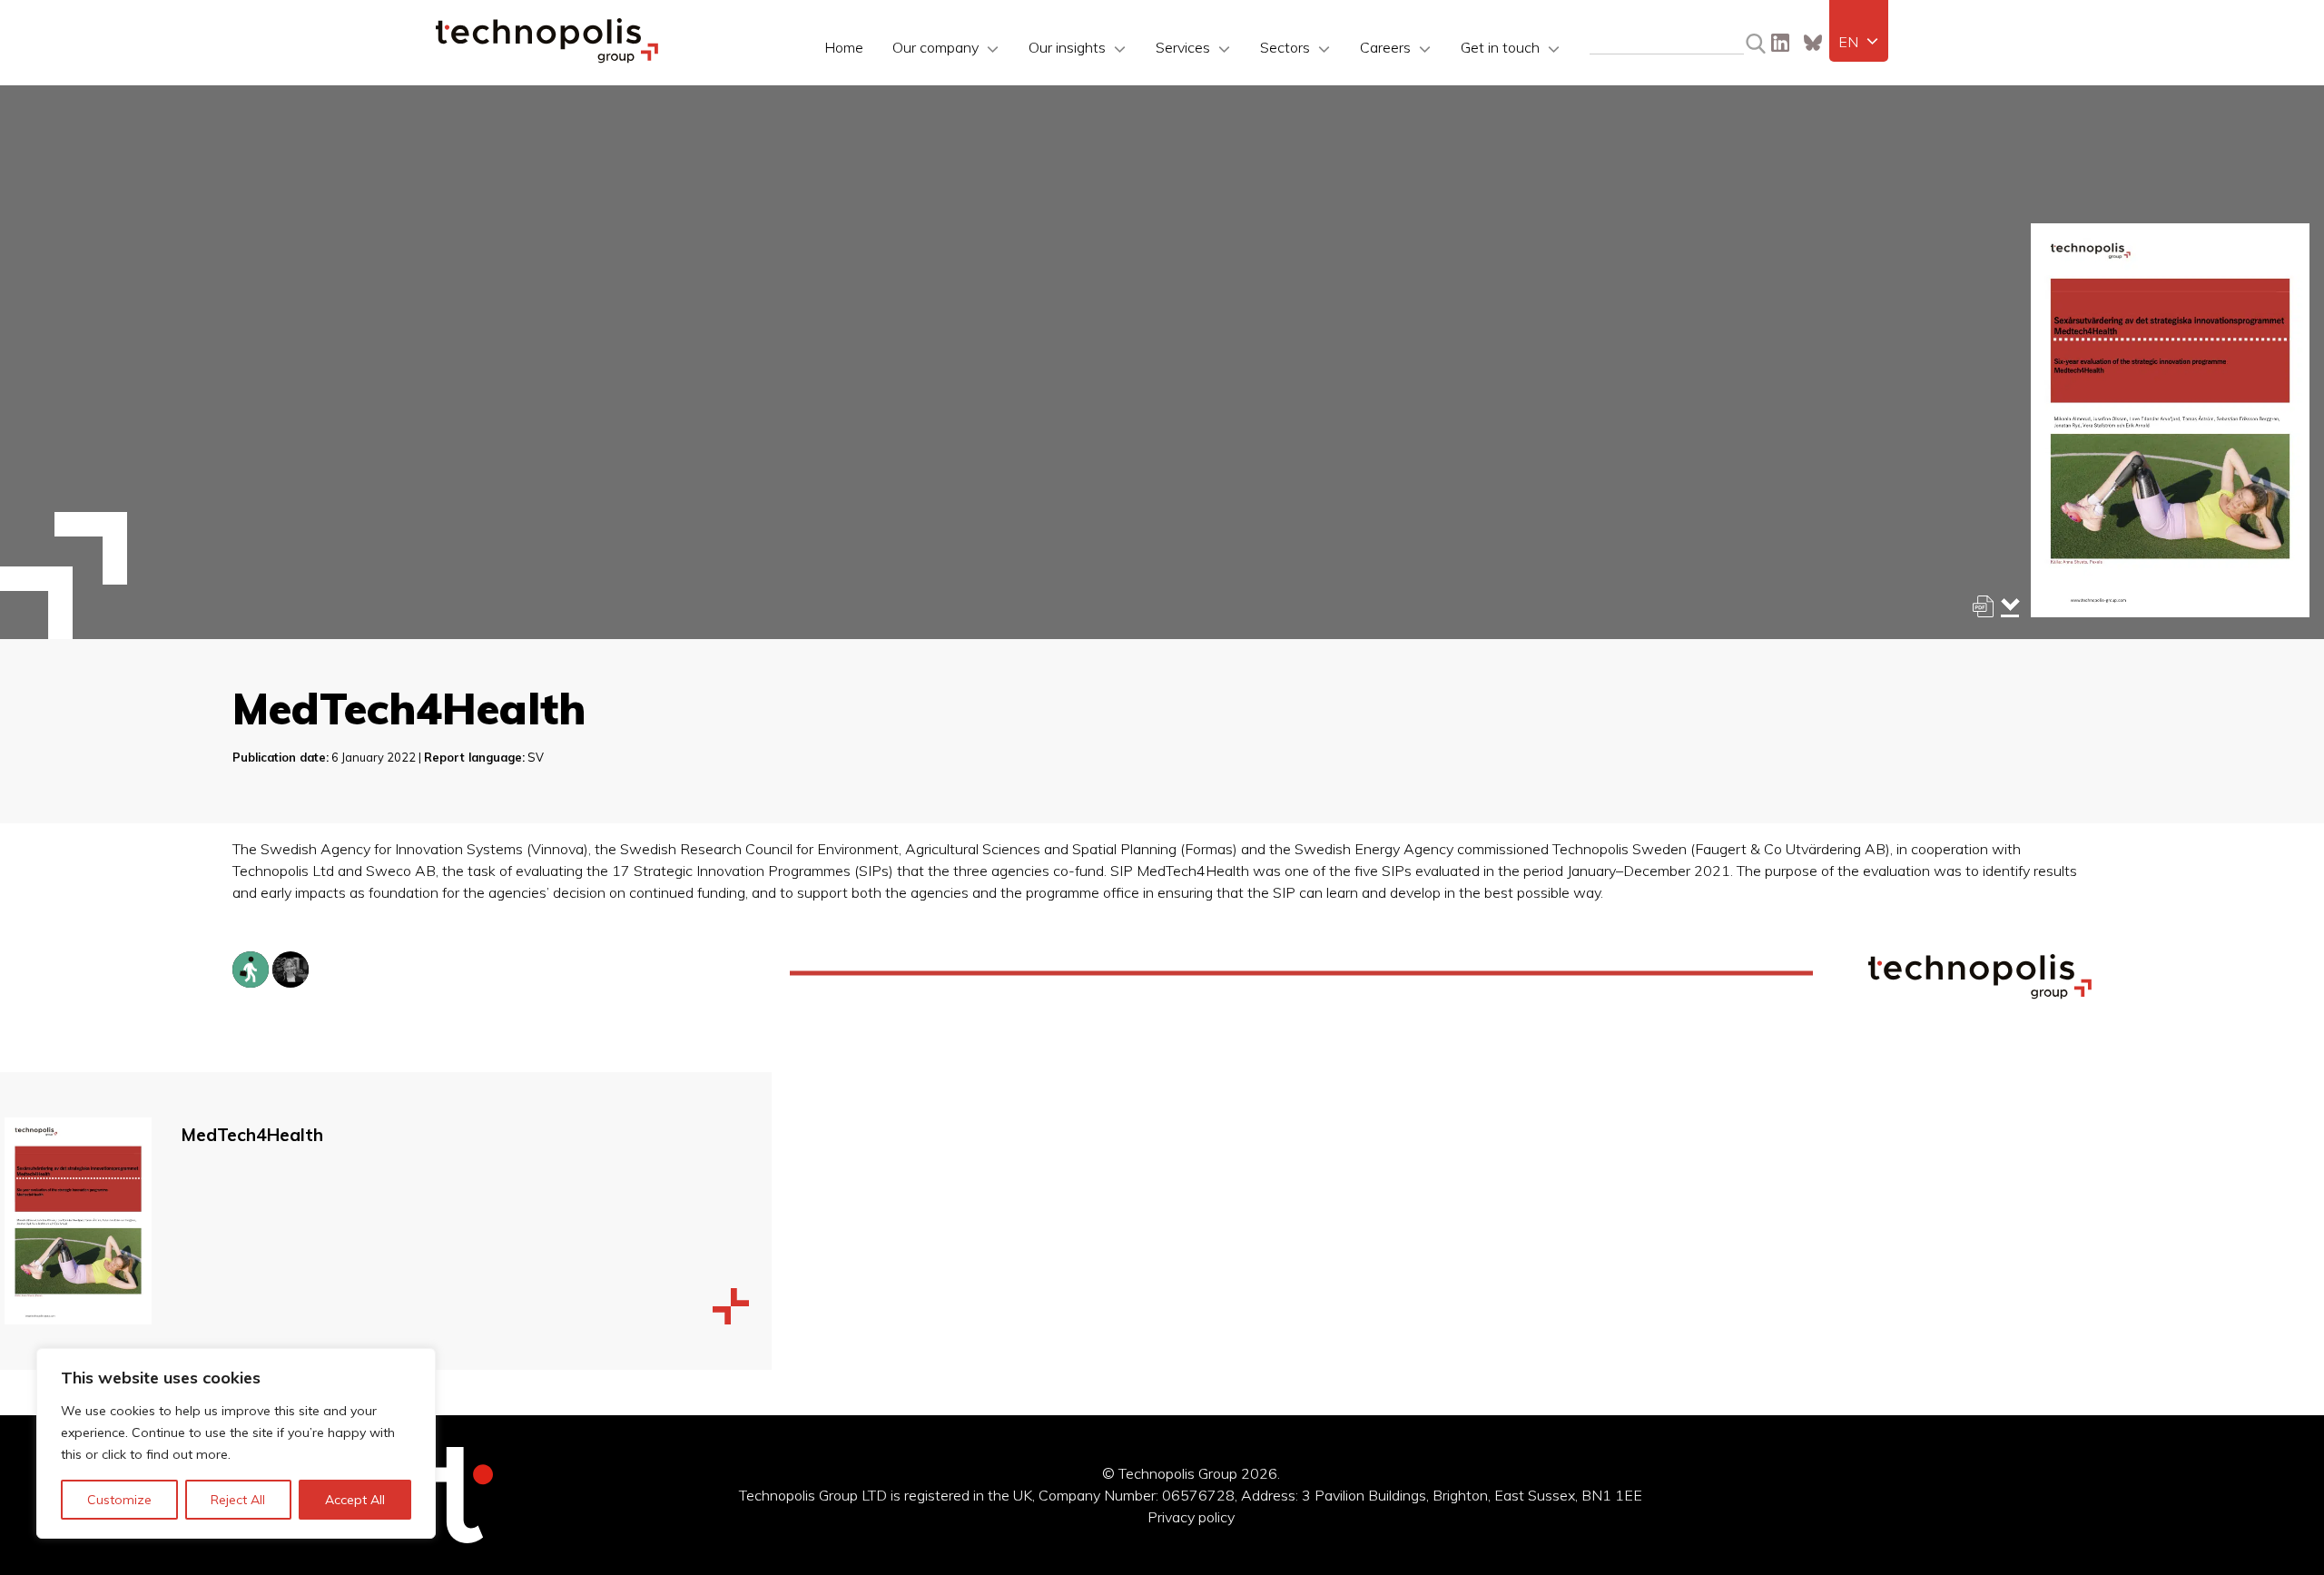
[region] (236, 1443)
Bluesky (1813, 43)
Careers (1385, 47)
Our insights (1067, 47)
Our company (936, 47)
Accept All (355, 1500)
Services (1183, 47)
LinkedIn (1780, 43)
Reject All (238, 1500)
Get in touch (1500, 47)
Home (844, 47)
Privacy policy (1191, 1517)
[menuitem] (1859, 42)
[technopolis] (547, 58)
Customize (119, 1500)
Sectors (1285, 47)
